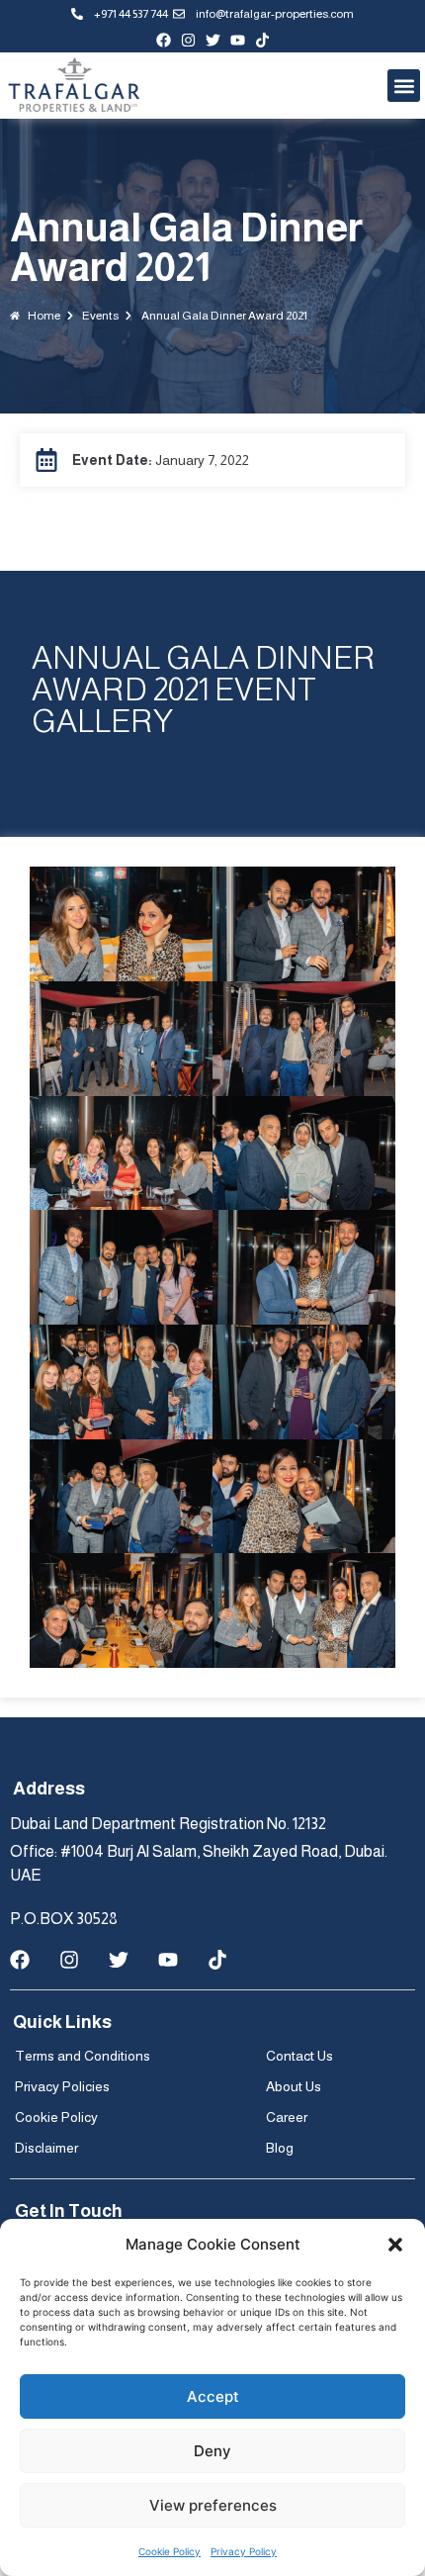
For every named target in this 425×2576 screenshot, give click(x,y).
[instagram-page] (188, 40)
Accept (213, 2396)
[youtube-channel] (238, 40)
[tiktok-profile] (262, 40)
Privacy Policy (244, 2551)
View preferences (213, 2505)
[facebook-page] (164, 40)
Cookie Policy (170, 2551)
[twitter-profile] (213, 40)
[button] (395, 2245)
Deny (212, 2451)
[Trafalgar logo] (74, 86)
